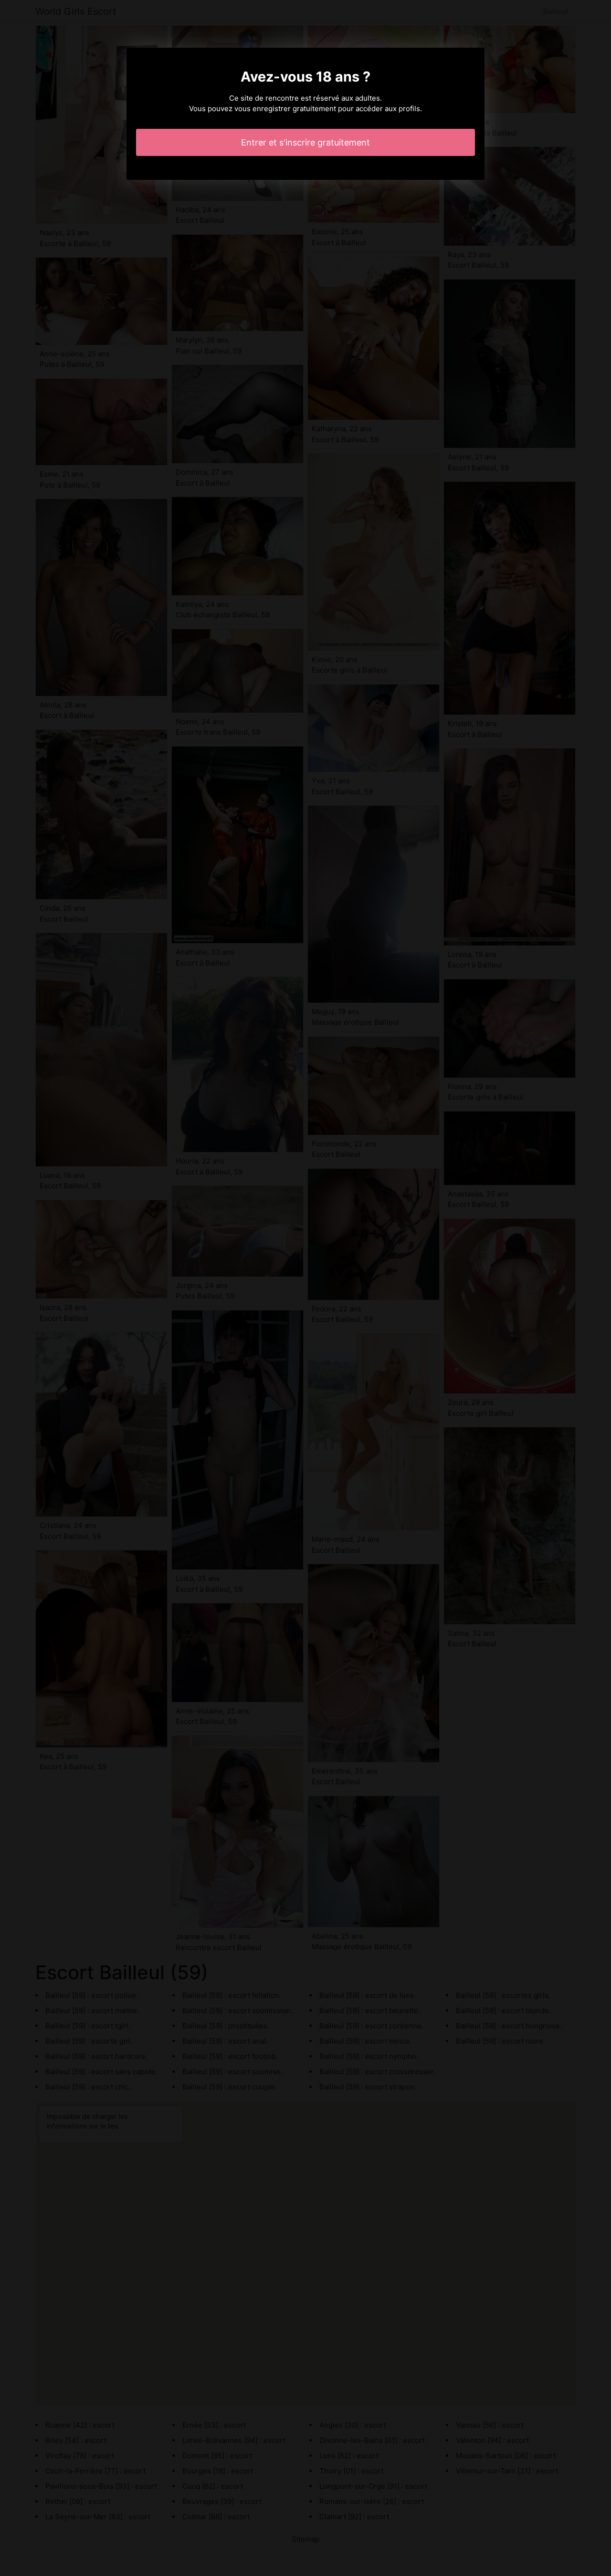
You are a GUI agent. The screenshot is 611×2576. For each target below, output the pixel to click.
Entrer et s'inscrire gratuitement (305, 142)
